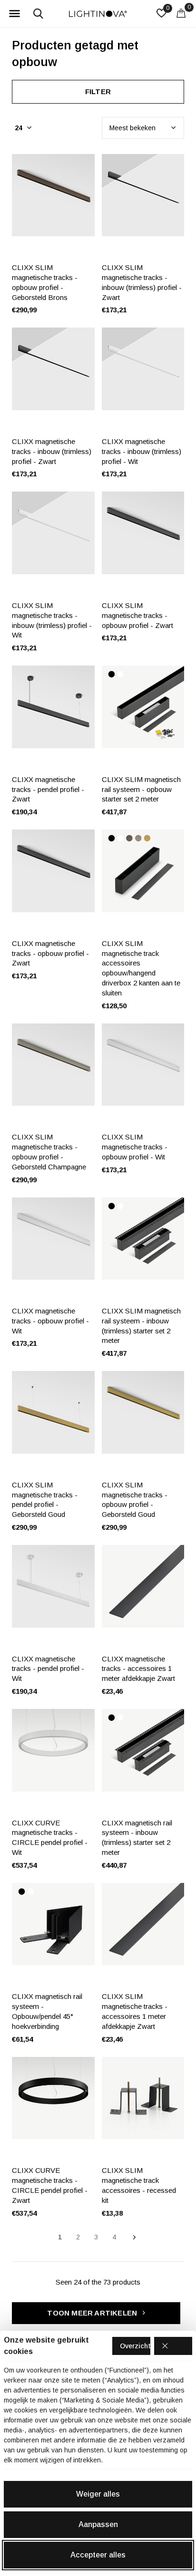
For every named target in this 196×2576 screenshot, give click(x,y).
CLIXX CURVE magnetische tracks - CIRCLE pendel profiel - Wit (50, 1838)
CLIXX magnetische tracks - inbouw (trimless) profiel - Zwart (52, 451)
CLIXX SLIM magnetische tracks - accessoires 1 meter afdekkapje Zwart (135, 2011)
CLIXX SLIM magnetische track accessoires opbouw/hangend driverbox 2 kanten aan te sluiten (141, 968)
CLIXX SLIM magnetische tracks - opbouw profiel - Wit (135, 1147)
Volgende (134, 2238)
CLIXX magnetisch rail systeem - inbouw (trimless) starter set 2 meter (137, 1838)
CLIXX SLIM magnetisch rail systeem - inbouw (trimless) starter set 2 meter (141, 1326)
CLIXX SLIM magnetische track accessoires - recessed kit (139, 2185)
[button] (14, 14)
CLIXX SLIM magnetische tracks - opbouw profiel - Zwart (137, 615)
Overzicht (135, 2346)
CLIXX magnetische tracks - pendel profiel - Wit (48, 1669)
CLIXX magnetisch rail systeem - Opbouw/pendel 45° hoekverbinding (47, 2011)
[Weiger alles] (173, 2346)
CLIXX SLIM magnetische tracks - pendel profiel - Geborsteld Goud (45, 1500)
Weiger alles (98, 2494)
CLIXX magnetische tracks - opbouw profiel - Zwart (50, 953)
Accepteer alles (98, 2555)
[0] (181, 13)
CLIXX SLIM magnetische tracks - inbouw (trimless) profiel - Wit (52, 620)
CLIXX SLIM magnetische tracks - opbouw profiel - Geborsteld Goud (135, 1500)
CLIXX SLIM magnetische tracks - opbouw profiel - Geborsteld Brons (45, 282)
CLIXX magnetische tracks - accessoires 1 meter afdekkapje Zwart (138, 1669)
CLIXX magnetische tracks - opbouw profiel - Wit (50, 1321)
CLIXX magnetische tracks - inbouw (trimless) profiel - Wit (142, 451)
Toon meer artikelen (93, 2313)
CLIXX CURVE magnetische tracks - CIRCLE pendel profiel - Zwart (50, 2185)
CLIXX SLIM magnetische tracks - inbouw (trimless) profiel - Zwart (142, 282)
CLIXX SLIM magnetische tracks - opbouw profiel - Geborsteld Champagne (49, 1152)
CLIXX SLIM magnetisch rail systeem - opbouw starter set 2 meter (141, 789)
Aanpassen (98, 2524)
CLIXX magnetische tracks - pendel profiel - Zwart (48, 789)
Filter (98, 92)
